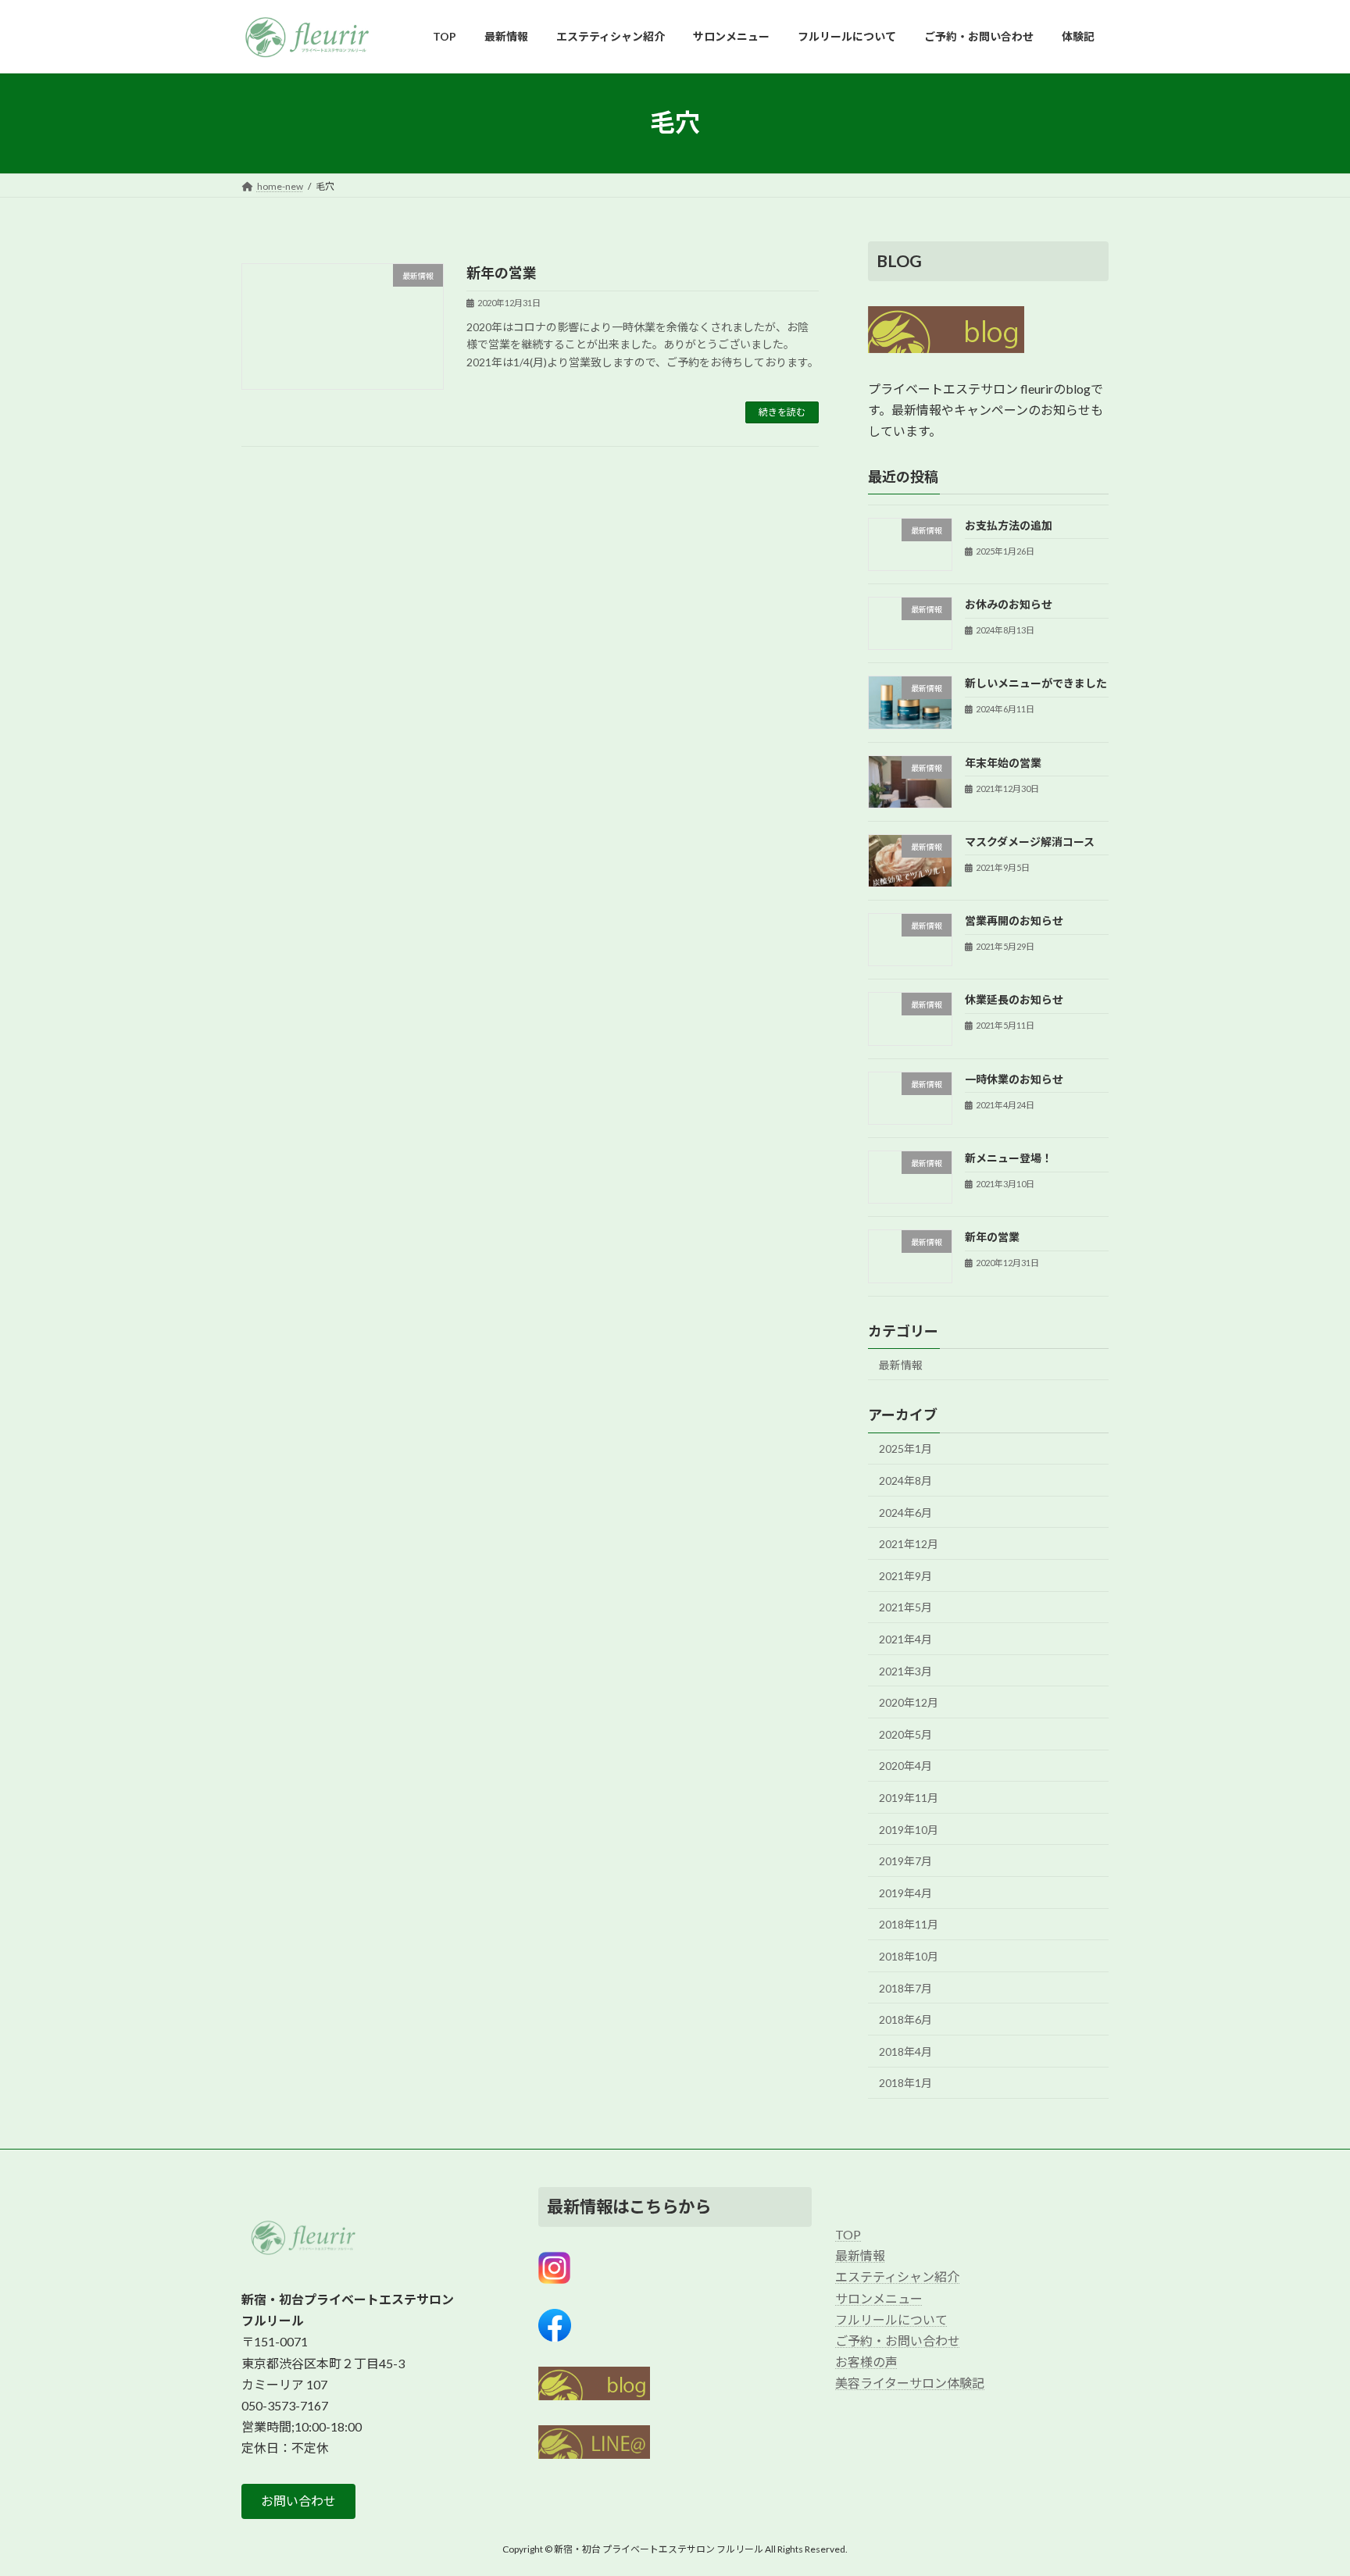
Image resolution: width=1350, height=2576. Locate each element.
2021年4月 (905, 1639)
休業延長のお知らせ (1014, 999)
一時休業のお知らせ (1014, 1078)
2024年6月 (905, 1512)
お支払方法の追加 (1009, 524)
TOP (848, 2234)
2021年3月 (905, 1670)
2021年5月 (905, 1607)
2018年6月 (905, 2019)
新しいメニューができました (1036, 683)
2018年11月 (909, 1924)
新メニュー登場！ (1009, 1158)
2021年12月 (909, 1544)
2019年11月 (909, 1798)
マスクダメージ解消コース (1030, 841)
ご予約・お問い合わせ (898, 2341)
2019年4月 (905, 1892)
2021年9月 (905, 1575)
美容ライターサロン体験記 (910, 2383)
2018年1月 (905, 2083)
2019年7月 (905, 1861)
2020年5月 (905, 1734)
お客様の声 (866, 2362)
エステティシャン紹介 (897, 2276)
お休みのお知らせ (1009, 604)
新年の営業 (502, 273)
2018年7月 (905, 1987)
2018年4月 (905, 2051)
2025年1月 (905, 1449)
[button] (298, 2501)
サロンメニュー (879, 2298)
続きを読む (782, 412)
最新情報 (901, 1364)
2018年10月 (909, 1956)
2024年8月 (905, 1481)
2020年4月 (905, 1766)
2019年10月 (909, 1829)
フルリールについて (891, 2319)
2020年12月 (909, 1702)
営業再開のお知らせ (1014, 921)
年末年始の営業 (1003, 762)
